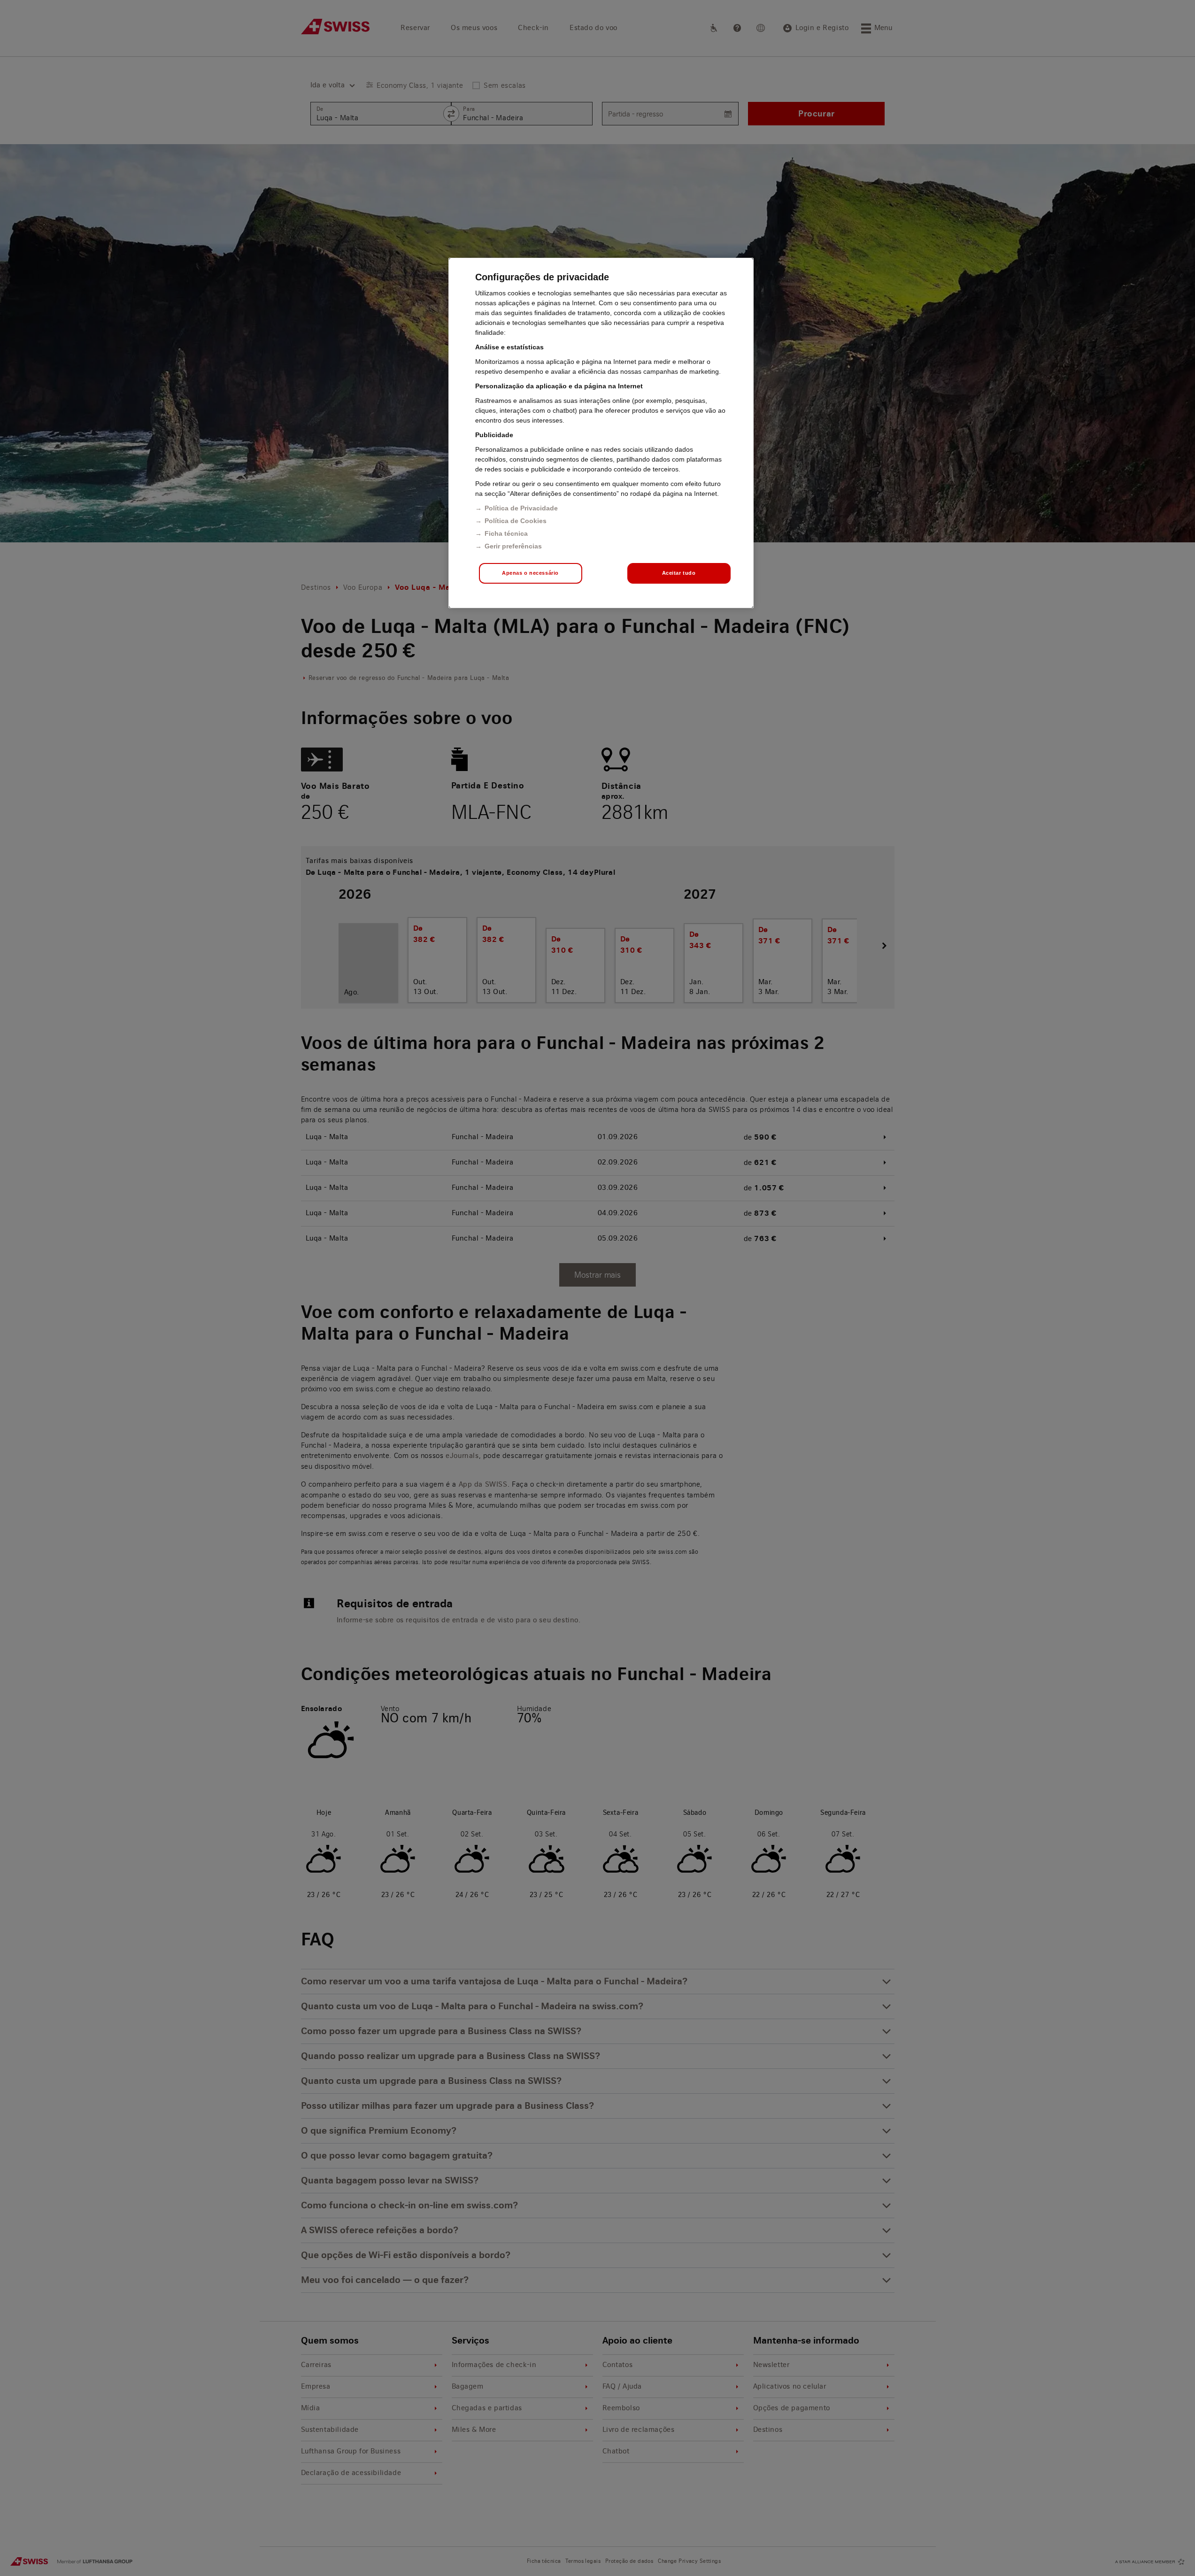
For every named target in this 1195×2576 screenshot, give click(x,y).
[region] (601, 433)
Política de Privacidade (521, 508)
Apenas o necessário (530, 573)
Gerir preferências (513, 546)
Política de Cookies (516, 521)
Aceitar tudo (679, 573)
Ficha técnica (506, 533)
